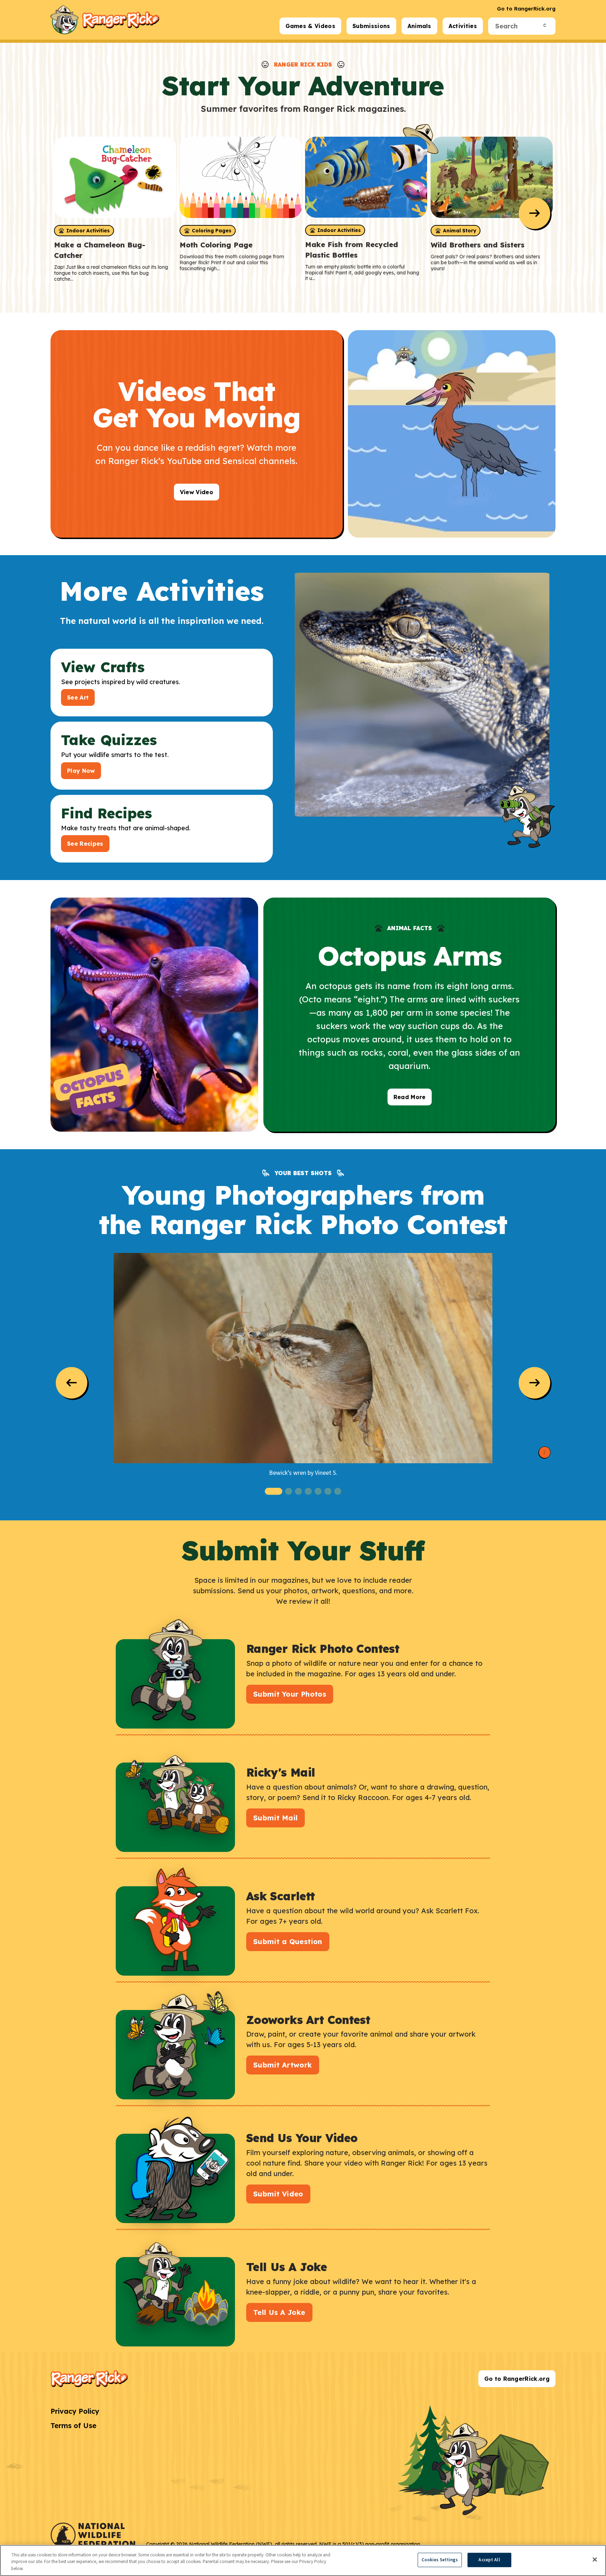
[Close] (595, 2560)
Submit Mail (275, 1818)
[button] (274, 1491)
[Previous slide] (72, 1383)
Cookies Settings (440, 2560)
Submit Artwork (283, 2065)
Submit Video (278, 2194)
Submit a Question (288, 1941)
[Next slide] (534, 213)
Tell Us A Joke (279, 2312)
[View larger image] (303, 1358)
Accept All (489, 2560)
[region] (303, 2560)
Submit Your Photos (290, 1694)
